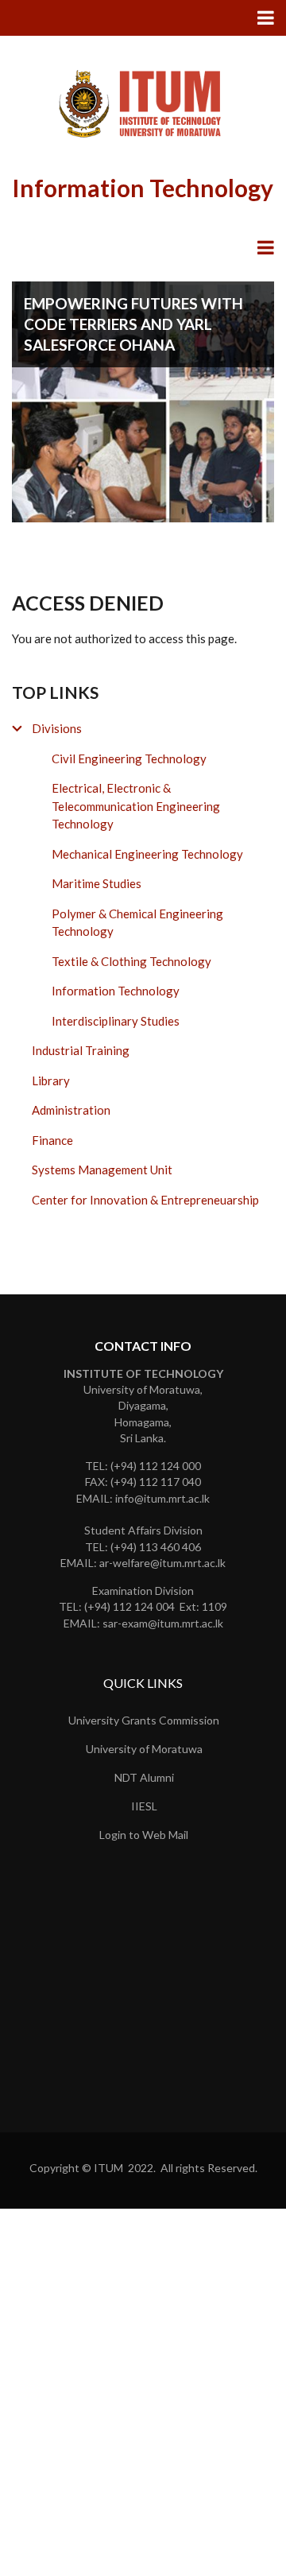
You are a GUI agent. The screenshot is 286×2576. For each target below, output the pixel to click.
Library (51, 1080)
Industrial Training (81, 1050)
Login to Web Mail (144, 1835)
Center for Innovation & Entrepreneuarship (145, 1200)
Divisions (57, 728)
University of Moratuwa (144, 1749)
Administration (71, 1110)
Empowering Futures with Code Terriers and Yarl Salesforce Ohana (133, 324)
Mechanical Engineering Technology (147, 854)
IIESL (144, 1806)
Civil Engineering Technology (129, 758)
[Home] (143, 103)
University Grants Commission (144, 1720)
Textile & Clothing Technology (131, 961)
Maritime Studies (97, 883)
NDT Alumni (144, 1777)
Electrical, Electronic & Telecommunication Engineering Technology (136, 806)
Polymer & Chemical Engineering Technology (137, 923)
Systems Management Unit (102, 1170)
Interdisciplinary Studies (116, 1021)
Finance (52, 1140)
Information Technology (116, 991)
